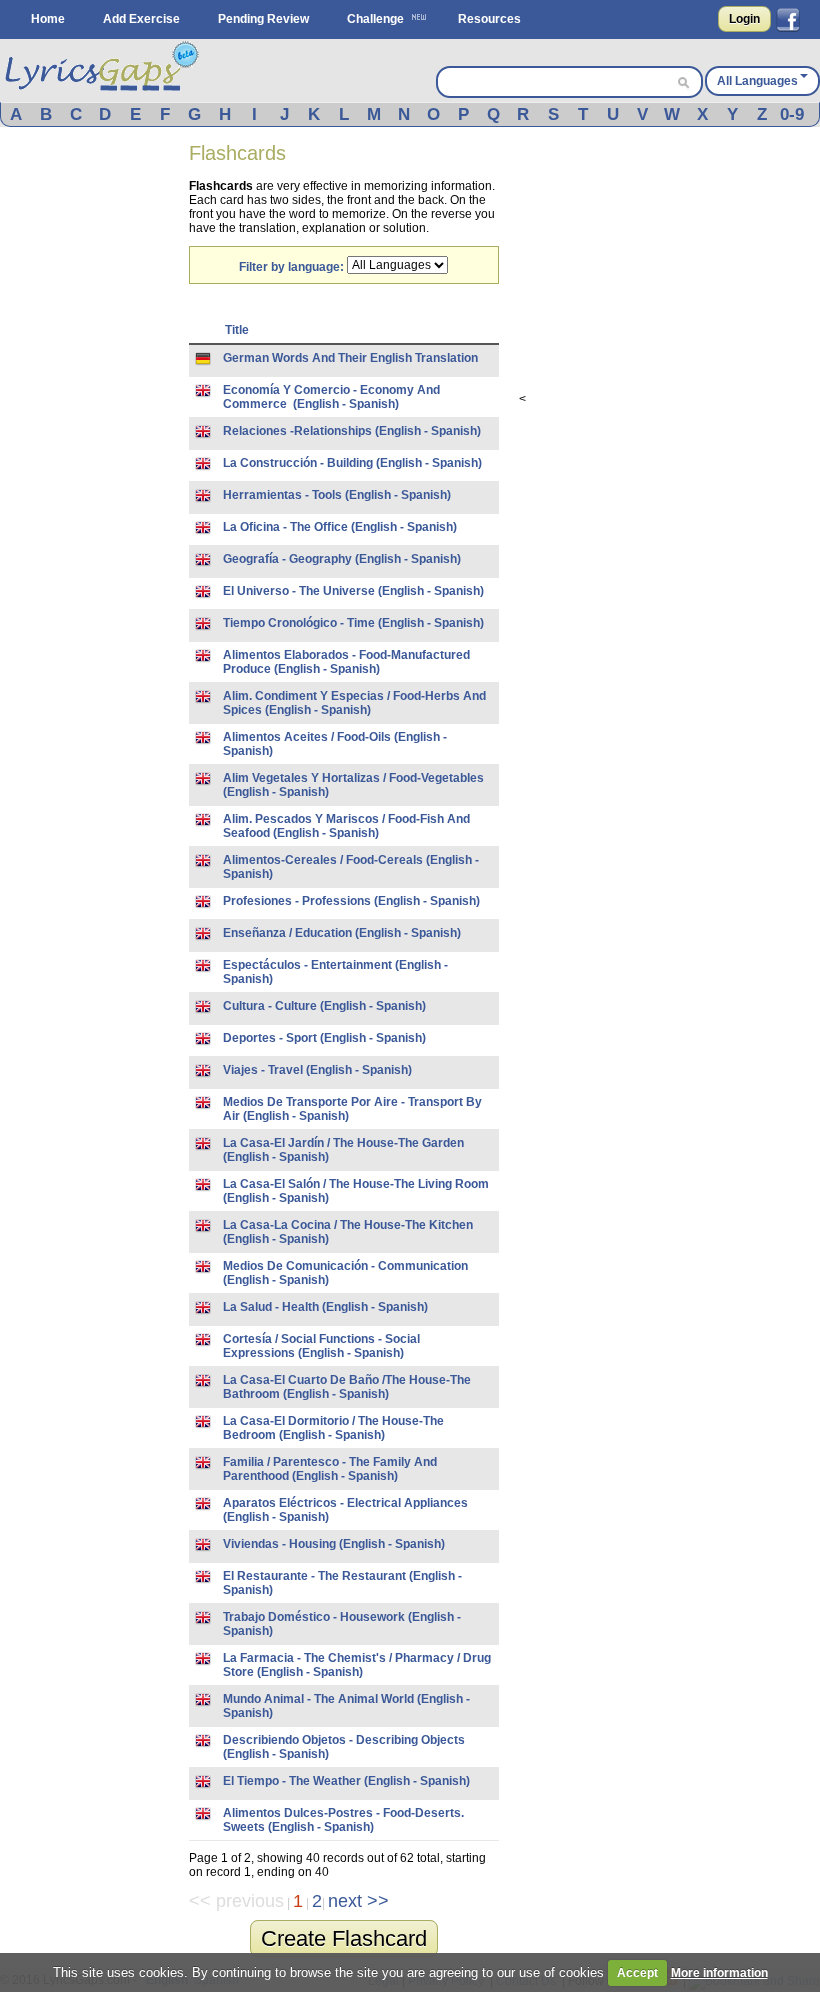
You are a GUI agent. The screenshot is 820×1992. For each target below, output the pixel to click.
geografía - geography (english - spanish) (342, 559)
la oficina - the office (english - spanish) (340, 527)
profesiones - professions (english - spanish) (351, 901)
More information (719, 1973)
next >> (358, 1901)
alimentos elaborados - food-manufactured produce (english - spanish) (346, 662)
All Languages (757, 81)
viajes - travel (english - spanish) (317, 1070)
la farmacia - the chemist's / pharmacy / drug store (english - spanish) (357, 1665)
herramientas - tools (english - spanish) (337, 495)
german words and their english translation (350, 358)
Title (237, 330)
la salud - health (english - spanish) (325, 1307)
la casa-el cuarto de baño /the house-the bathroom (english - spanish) (347, 1387)
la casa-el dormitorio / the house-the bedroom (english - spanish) (333, 1428)
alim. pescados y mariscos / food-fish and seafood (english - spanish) (346, 826)
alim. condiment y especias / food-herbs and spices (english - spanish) (354, 703)
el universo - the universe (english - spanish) (353, 591)
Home (48, 19)
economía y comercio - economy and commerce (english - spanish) (331, 397)
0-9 (792, 114)
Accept (637, 1973)
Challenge (375, 19)
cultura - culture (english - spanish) (324, 1006)
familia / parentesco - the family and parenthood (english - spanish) (330, 1469)
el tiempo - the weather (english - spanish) (346, 1781)
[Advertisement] (95, 448)
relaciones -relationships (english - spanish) (352, 431)
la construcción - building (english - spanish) (352, 463)
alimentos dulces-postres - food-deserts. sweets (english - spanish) (343, 1820)
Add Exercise (141, 19)
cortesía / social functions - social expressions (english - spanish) (321, 1346)
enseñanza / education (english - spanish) (342, 933)
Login (744, 19)
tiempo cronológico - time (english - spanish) (353, 623)
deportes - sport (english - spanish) (324, 1038)
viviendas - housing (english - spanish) (334, 1544)
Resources (489, 19)
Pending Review (263, 19)
